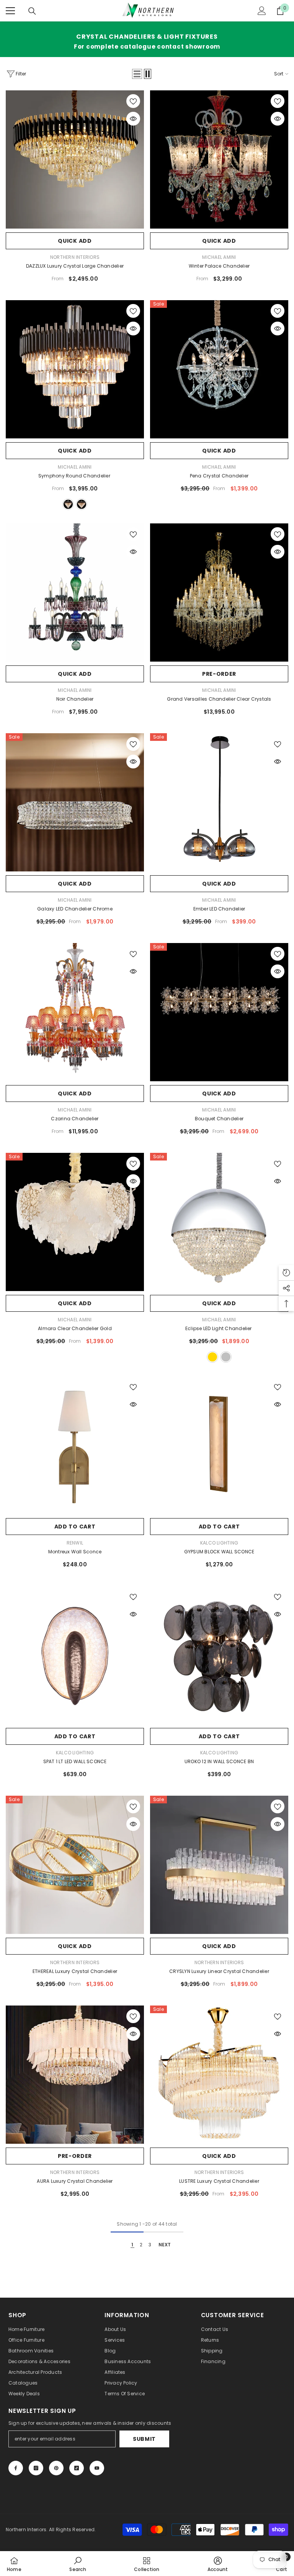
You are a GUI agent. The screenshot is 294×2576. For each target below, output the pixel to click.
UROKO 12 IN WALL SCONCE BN (219, 1761)
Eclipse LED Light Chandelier (219, 1328)
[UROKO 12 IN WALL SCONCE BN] (219, 1655)
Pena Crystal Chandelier (219, 476)
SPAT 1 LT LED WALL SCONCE (75, 1761)
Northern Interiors (75, 257)
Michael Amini (219, 257)
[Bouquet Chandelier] (219, 1012)
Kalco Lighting (219, 1543)
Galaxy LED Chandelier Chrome (75, 909)
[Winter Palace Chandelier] (219, 159)
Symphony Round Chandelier (75, 476)
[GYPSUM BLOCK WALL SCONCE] (219, 1445)
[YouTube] (97, 2468)
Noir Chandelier (75, 699)
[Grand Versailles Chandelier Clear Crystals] (219, 593)
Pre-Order (219, 674)
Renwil (75, 1543)
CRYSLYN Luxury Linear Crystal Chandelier (219, 1971)
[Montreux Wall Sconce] (75, 1445)
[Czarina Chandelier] (75, 1012)
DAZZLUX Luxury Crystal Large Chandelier (75, 266)
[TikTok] (77, 2468)
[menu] (10, 11)
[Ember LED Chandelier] (219, 802)
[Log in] (262, 11)
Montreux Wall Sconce (75, 1552)
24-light (68, 504)
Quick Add (75, 241)
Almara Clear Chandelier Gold (75, 1328)
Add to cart (75, 1527)
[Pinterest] (56, 2468)
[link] (78, 2564)
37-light (82, 504)
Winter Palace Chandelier (219, 266)
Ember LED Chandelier (219, 909)
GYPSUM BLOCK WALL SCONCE (219, 1552)
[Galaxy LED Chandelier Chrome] (75, 802)
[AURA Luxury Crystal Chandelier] (75, 2075)
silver (226, 1357)
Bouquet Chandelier (219, 1119)
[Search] (32, 11)
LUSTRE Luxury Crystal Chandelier (219, 2181)
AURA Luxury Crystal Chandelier (75, 2181)
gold (212, 1357)
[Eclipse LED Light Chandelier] (219, 1222)
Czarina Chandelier (75, 1119)
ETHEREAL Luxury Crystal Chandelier (75, 1971)
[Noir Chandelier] (75, 593)
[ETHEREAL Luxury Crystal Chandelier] (75, 1865)
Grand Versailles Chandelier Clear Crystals (219, 699)
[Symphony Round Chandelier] (75, 369)
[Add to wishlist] (133, 101)
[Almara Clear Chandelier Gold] (75, 1222)
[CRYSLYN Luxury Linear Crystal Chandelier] (219, 1865)
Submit (144, 2439)
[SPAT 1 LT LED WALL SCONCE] (75, 1655)
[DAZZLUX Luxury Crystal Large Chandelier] (75, 159)
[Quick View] (133, 119)
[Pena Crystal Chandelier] (219, 369)
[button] (137, 74)
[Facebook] (16, 2468)
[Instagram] (36, 2468)
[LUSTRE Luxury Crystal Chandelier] (219, 2075)
